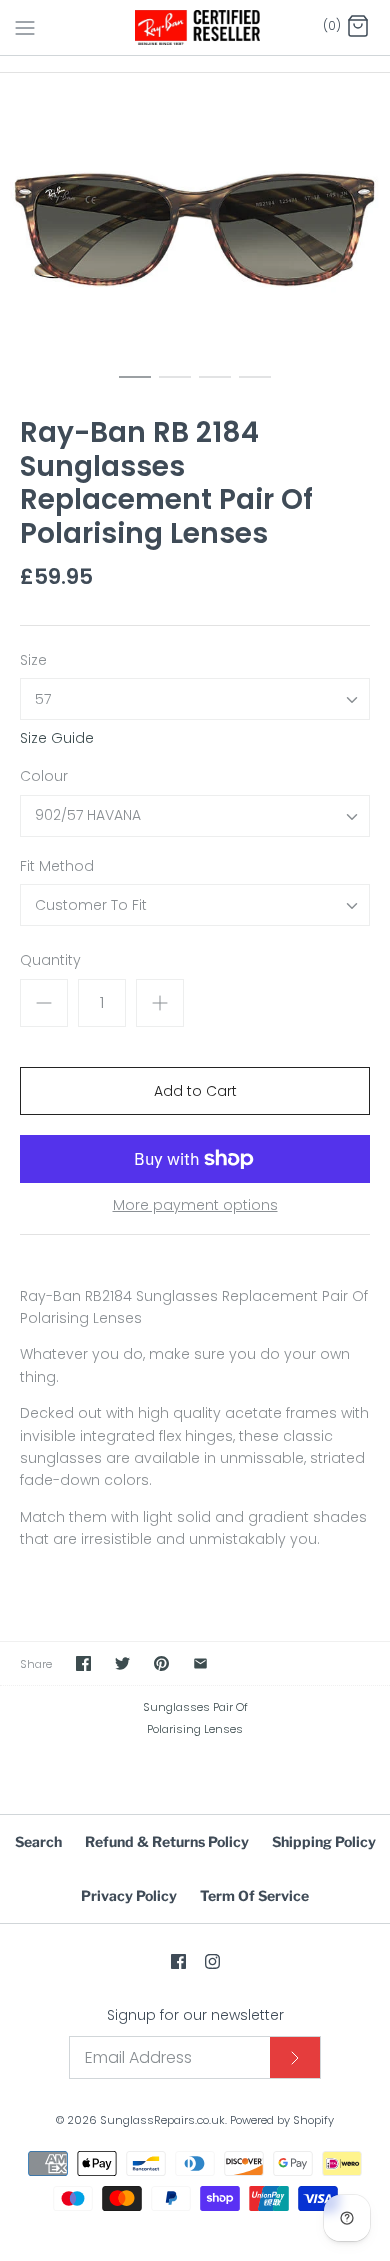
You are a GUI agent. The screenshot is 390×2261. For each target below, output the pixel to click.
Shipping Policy (324, 1841)
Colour (44, 776)
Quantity (50, 960)
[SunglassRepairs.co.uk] (195, 27)
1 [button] (135, 386)
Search (38, 1841)
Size (33, 660)
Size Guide (57, 738)
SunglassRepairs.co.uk (162, 2120)
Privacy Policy (129, 1895)
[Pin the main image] (161, 1663)
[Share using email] (200, 1663)
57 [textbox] (43, 699)
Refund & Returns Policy (167, 1841)
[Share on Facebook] (83, 1663)
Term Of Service (254, 1895)
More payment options (195, 1205)
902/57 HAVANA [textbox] (88, 815)
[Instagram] (212, 1961)
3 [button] (215, 386)
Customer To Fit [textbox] (91, 905)
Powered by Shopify (282, 2120)
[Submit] (295, 2057)
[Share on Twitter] (122, 1663)
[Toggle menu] (25, 27)
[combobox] (195, 699)
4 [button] (255, 386)
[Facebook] (178, 1961)
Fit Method (57, 866)
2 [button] (175, 386)
